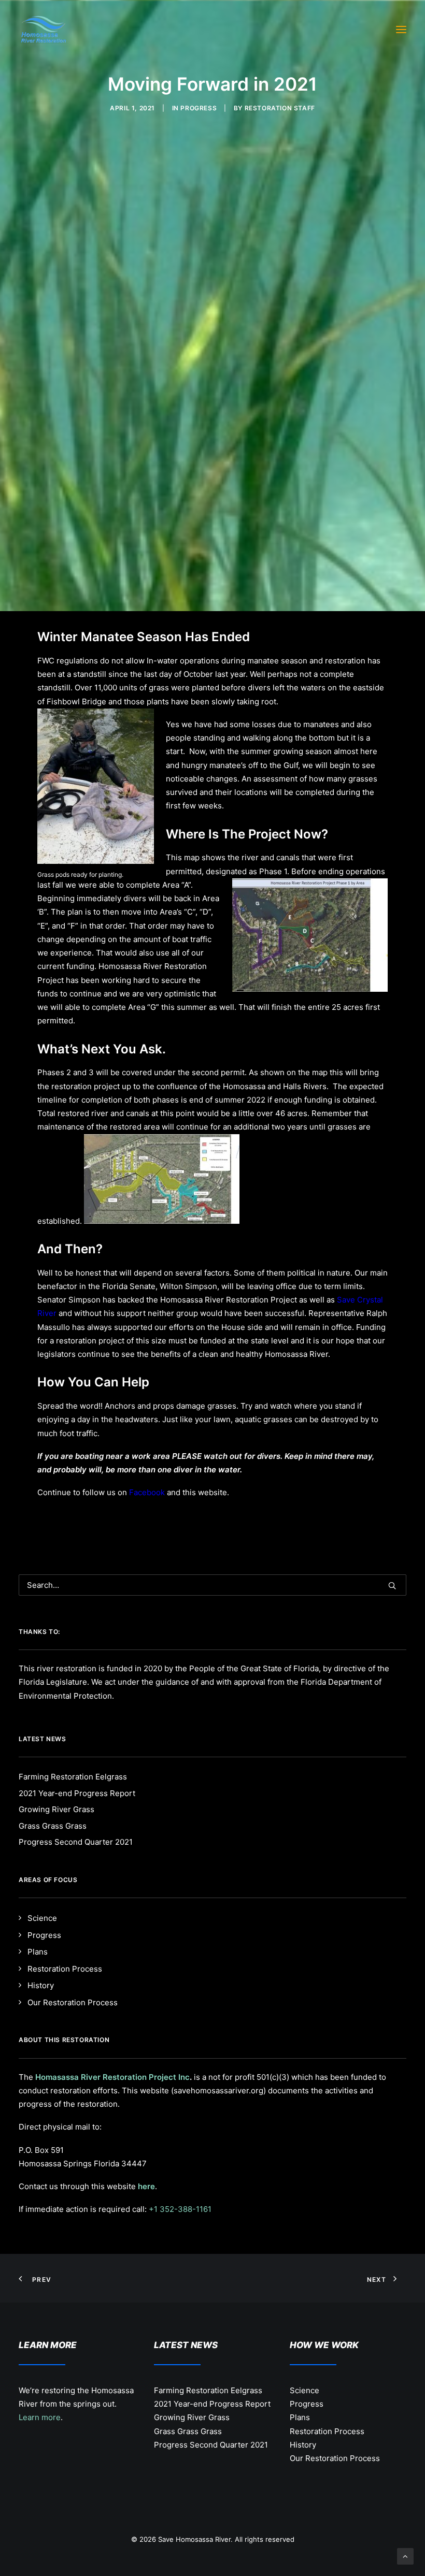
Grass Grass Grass (188, 2431)
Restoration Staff (280, 108)
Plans (300, 2417)
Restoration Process (327, 2431)
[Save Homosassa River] (44, 30)
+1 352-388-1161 (180, 2209)
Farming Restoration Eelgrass (208, 2390)
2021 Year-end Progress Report (212, 2404)
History (303, 2445)
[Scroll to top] (405, 2556)
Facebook (147, 1492)
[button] (401, 30)
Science (304, 2390)
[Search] (212, 1585)
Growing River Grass (192, 2417)
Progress (199, 108)
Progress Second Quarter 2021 (211, 2445)
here (146, 2186)
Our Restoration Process (335, 2458)
